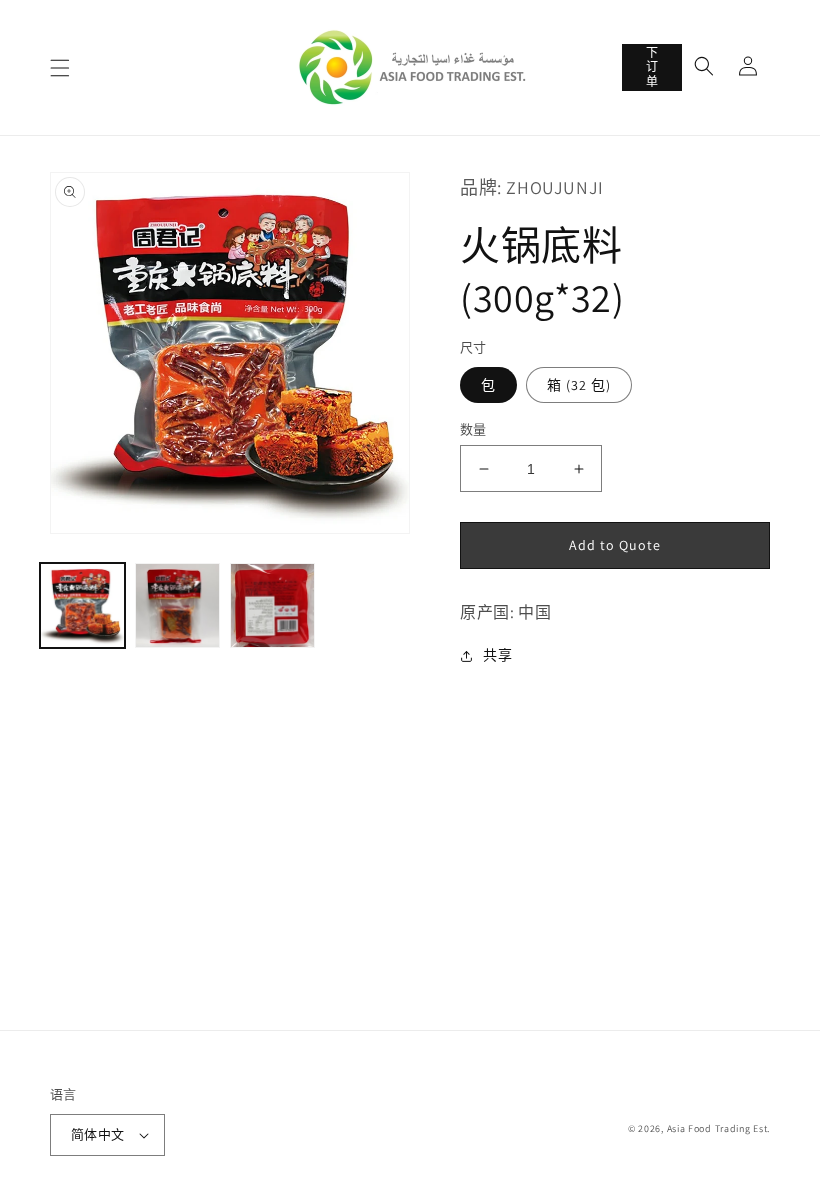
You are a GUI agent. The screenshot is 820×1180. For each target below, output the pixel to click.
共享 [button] (497, 655)
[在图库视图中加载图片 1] (82, 605)
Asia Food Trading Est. (718, 1128)
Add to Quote (615, 545)
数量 (473, 429)
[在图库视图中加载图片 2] (177, 605)
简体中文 (98, 1134)
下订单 (652, 67)
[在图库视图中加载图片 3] (272, 605)
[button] (60, 68)
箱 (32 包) (579, 385)
